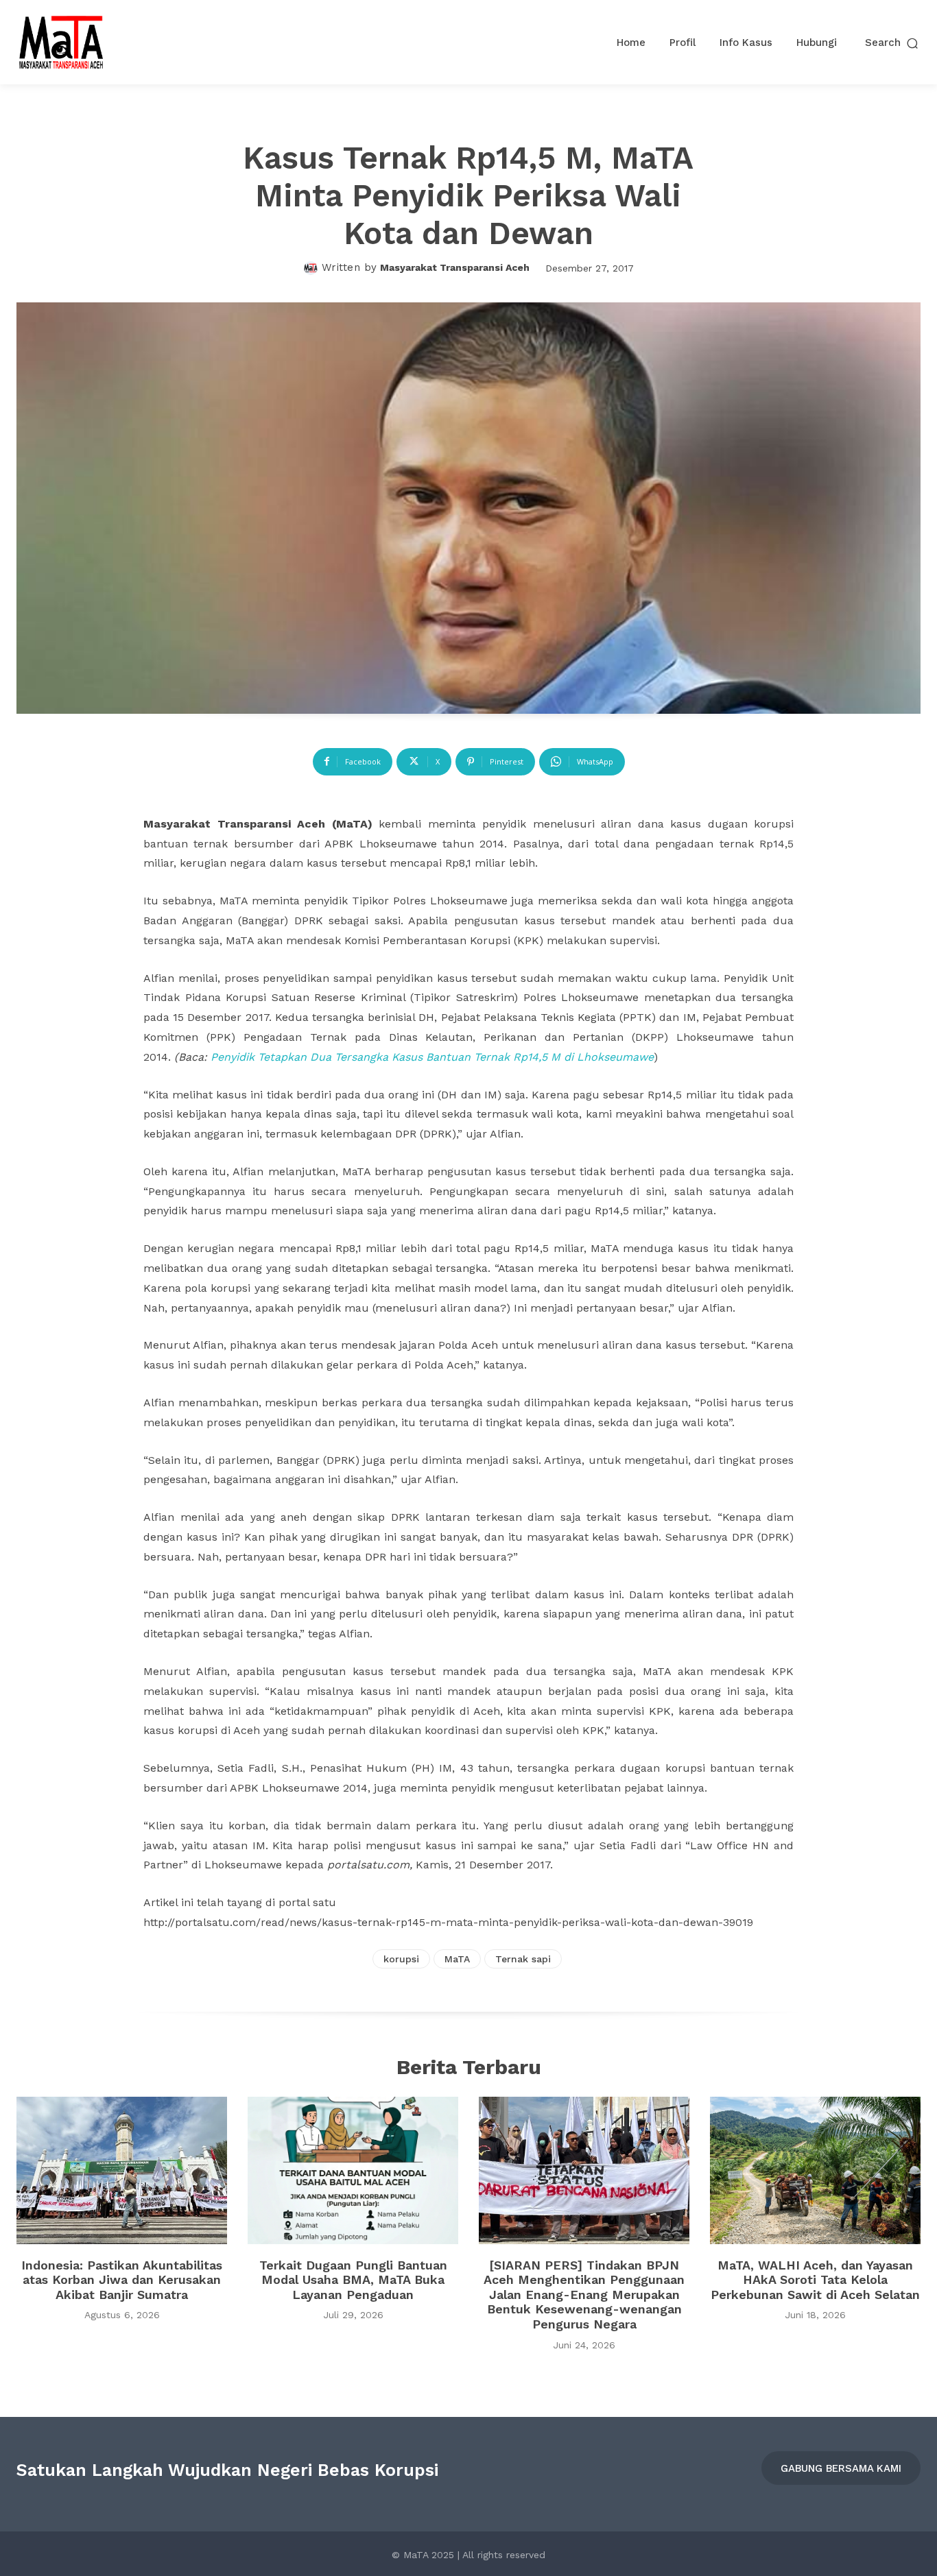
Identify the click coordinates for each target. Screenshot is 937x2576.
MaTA (457, 1959)
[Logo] (61, 42)
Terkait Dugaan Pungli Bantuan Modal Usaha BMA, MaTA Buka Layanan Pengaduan (353, 2280)
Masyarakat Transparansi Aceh (455, 267)
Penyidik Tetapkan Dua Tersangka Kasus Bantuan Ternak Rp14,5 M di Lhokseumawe (432, 1057)
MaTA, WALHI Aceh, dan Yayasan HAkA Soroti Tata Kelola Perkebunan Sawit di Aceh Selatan (815, 2280)
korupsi (401, 1959)
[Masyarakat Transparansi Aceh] (313, 268)
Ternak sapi (523, 1959)
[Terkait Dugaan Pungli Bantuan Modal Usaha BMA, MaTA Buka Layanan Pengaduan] (353, 2170)
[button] (893, 43)
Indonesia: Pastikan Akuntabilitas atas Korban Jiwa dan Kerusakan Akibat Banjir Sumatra (122, 2280)
